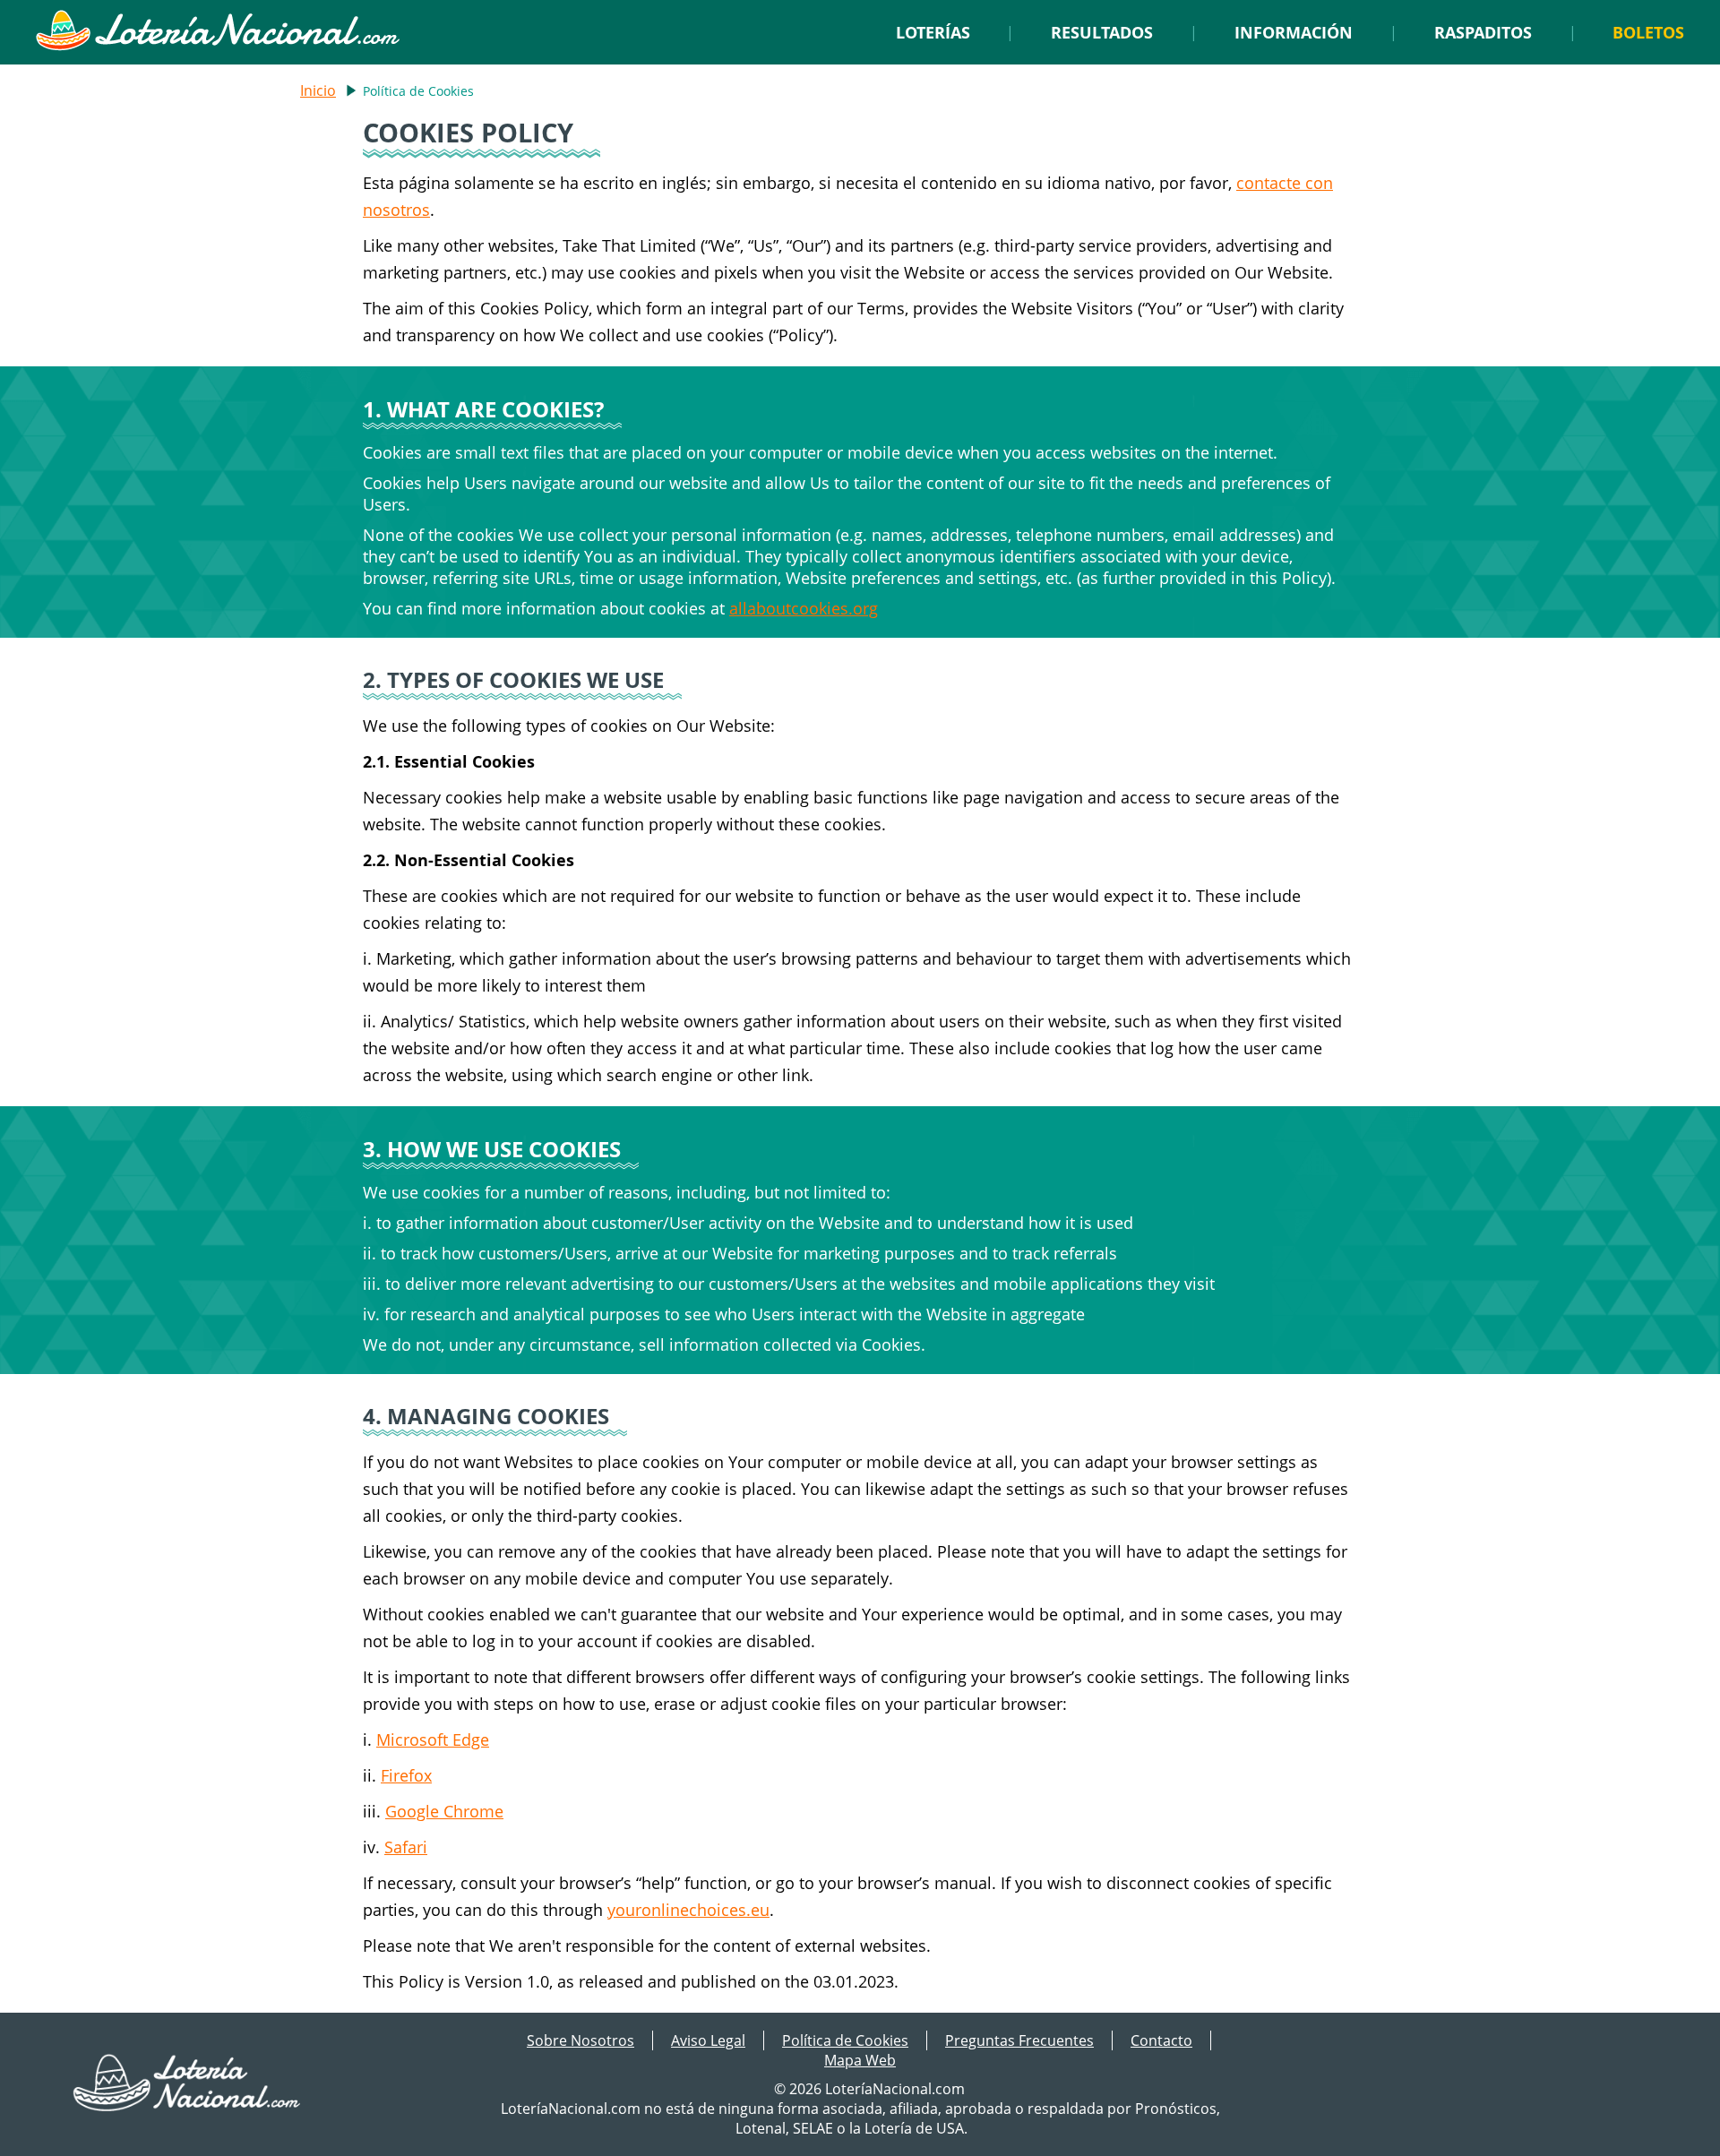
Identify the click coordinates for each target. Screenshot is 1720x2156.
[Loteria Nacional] (217, 46)
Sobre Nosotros (580, 2040)
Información (1294, 32)
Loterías (933, 32)
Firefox (406, 1775)
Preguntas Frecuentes (1019, 2040)
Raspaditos (1483, 32)
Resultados (1102, 32)
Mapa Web (860, 2060)
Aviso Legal (708, 2040)
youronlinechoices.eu (688, 1910)
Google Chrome (444, 1811)
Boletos (1648, 32)
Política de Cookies (845, 2040)
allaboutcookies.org (804, 608)
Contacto (1161, 2040)
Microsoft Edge (433, 1739)
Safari (406, 1847)
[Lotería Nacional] (188, 2106)
